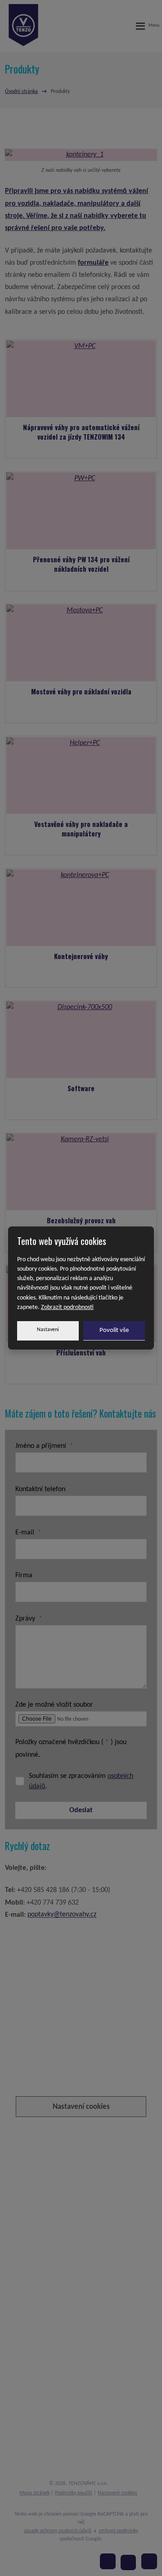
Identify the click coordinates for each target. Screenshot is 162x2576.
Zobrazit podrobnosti (67, 1307)
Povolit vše (114, 1330)
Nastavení (48, 1330)
